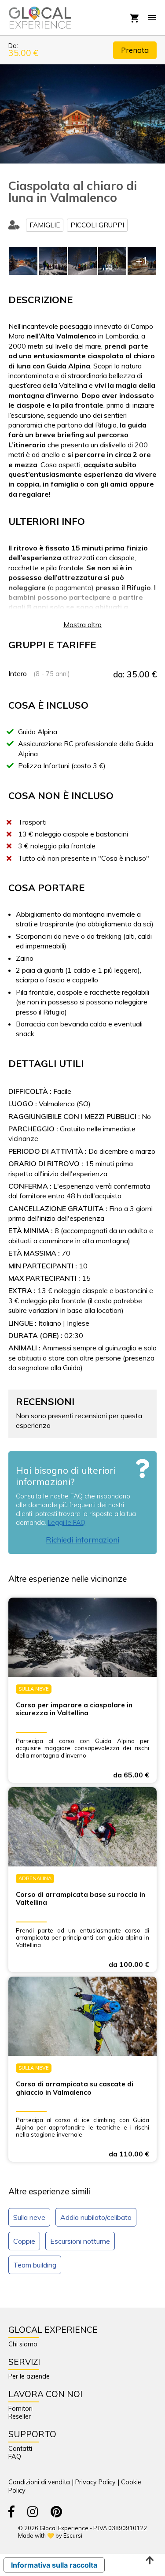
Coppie (24, 2241)
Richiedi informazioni (82, 1540)
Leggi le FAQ (67, 1523)
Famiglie (45, 225)
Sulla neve (29, 2217)
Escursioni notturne (80, 2241)
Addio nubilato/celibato (96, 2217)
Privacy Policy (95, 2482)
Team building (35, 2265)
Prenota (135, 50)
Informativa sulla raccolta (54, 2565)
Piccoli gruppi (97, 225)
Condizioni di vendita (39, 2482)
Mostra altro (82, 624)
